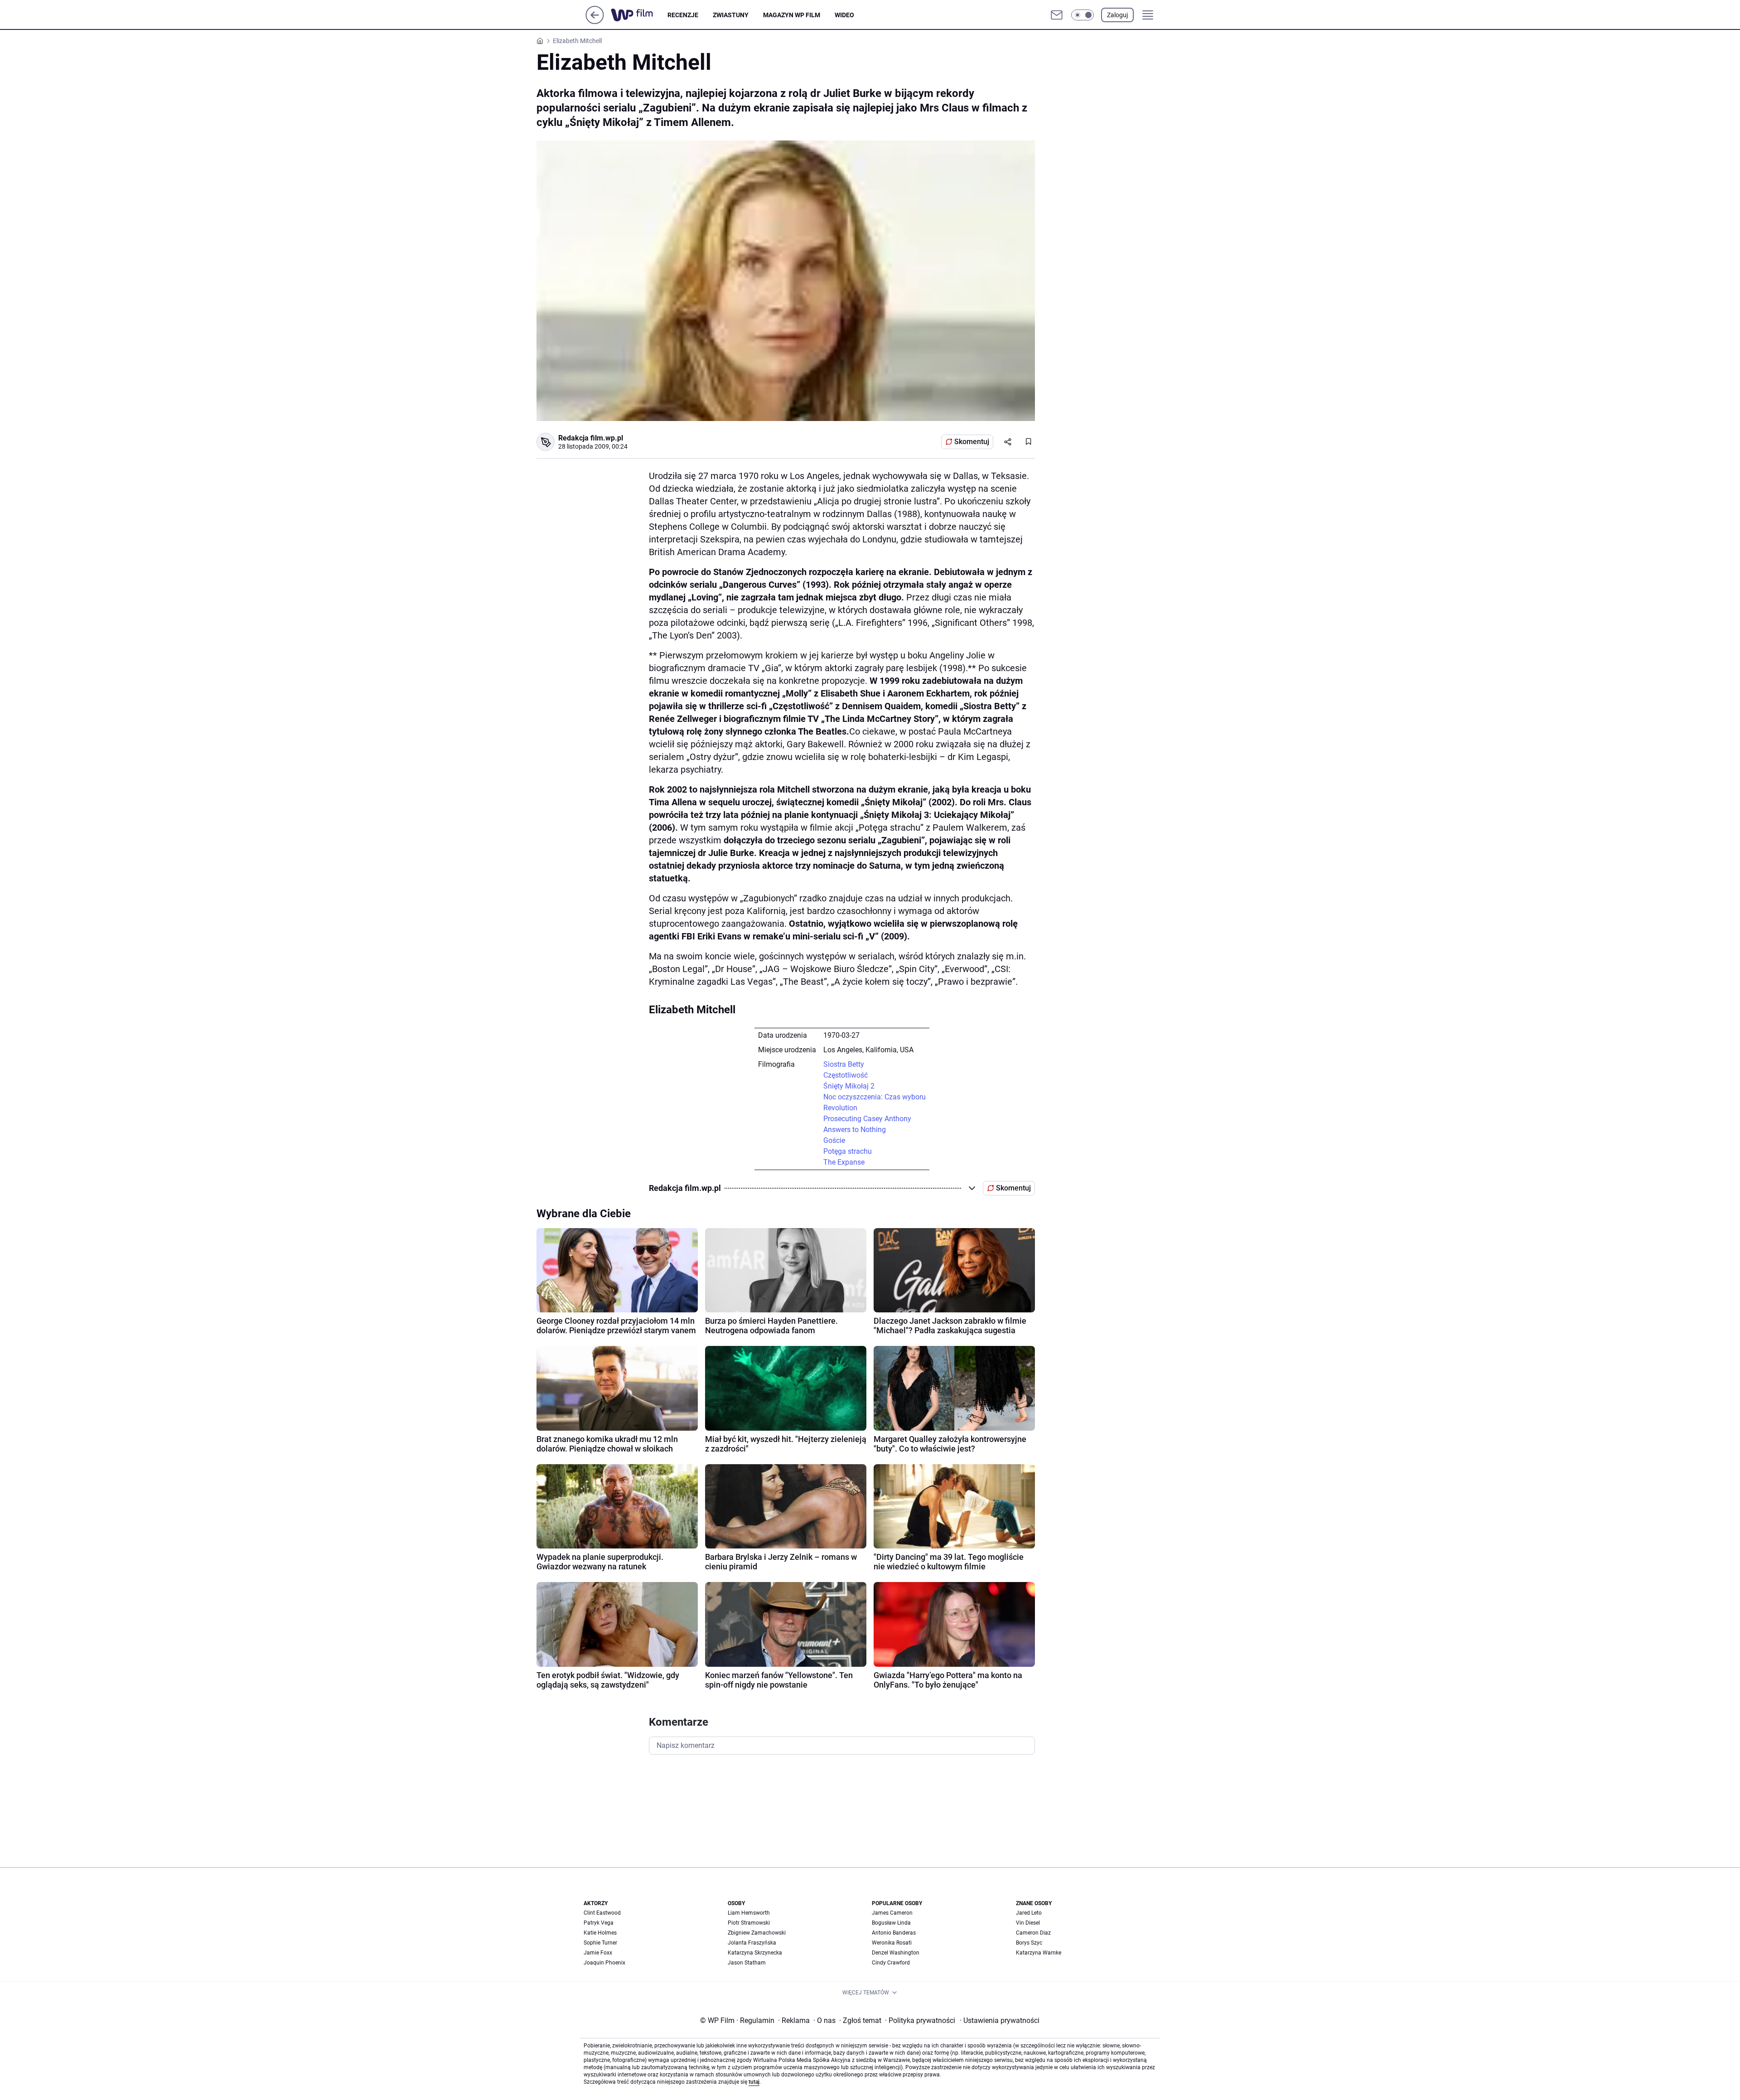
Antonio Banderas (894, 1933)
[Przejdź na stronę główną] (595, 22)
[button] (1083, 15)
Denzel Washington (896, 1953)
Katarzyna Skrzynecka (755, 1953)
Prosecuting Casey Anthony (867, 1119)
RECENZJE (683, 15)
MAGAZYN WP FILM (792, 15)
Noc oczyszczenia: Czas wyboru (875, 1097)
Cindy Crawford (891, 1963)
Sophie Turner (600, 1943)
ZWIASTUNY (731, 15)
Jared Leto (1029, 1913)
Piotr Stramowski (749, 1923)
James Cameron (892, 1913)
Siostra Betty (844, 1064)
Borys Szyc (1029, 1943)
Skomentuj (972, 442)
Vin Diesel (1028, 1923)
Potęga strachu (848, 1151)
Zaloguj (1117, 15)
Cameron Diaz (1033, 1933)
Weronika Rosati (892, 1943)
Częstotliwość (846, 1075)
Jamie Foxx (598, 1953)
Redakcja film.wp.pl (591, 438)
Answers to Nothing (855, 1130)
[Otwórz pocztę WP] (1057, 15)
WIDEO (844, 15)
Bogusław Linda (891, 1923)
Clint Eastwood (602, 1913)
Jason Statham (747, 1963)
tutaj (754, 2082)
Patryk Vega (599, 1923)
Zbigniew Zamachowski (757, 1933)
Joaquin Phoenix (604, 1963)
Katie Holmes (600, 1933)
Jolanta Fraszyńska (752, 1943)
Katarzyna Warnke (1039, 1953)
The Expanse (844, 1162)
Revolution (840, 1108)
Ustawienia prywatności (1000, 2020)
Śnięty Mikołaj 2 (849, 1086)
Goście (834, 1140)
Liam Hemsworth (749, 1913)
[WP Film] (639, 15)
